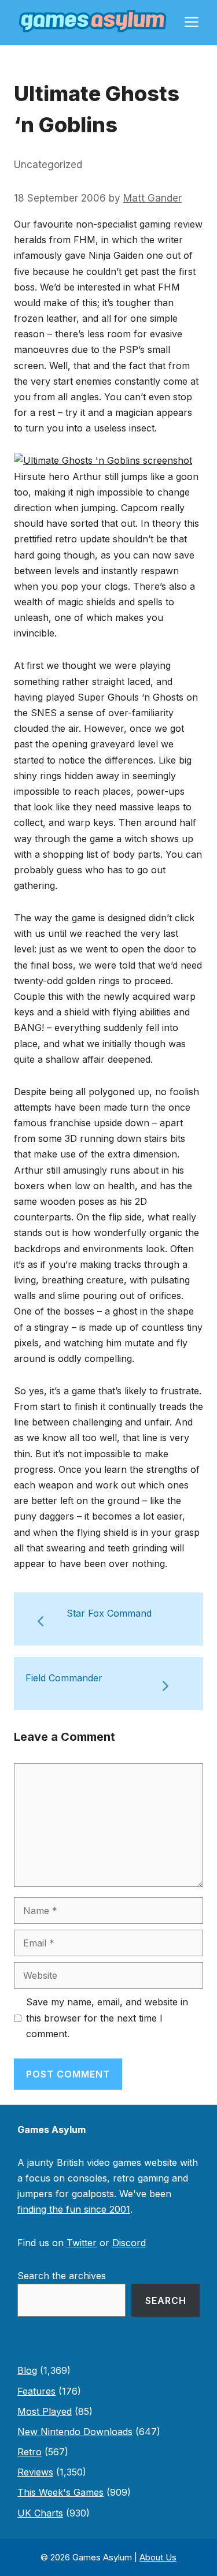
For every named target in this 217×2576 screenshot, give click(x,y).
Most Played (45, 2411)
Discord (129, 2243)
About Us (158, 2557)
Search (166, 2300)
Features (36, 2391)
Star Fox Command (109, 1613)
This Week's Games (60, 2492)
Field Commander (64, 1678)
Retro (30, 2452)
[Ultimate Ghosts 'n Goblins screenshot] (103, 460)
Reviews (35, 2472)
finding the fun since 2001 (74, 2209)
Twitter (82, 2243)
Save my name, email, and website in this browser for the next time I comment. (107, 2017)
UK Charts (40, 2513)
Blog (27, 2370)
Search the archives (62, 2276)
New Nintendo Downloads (75, 2432)
